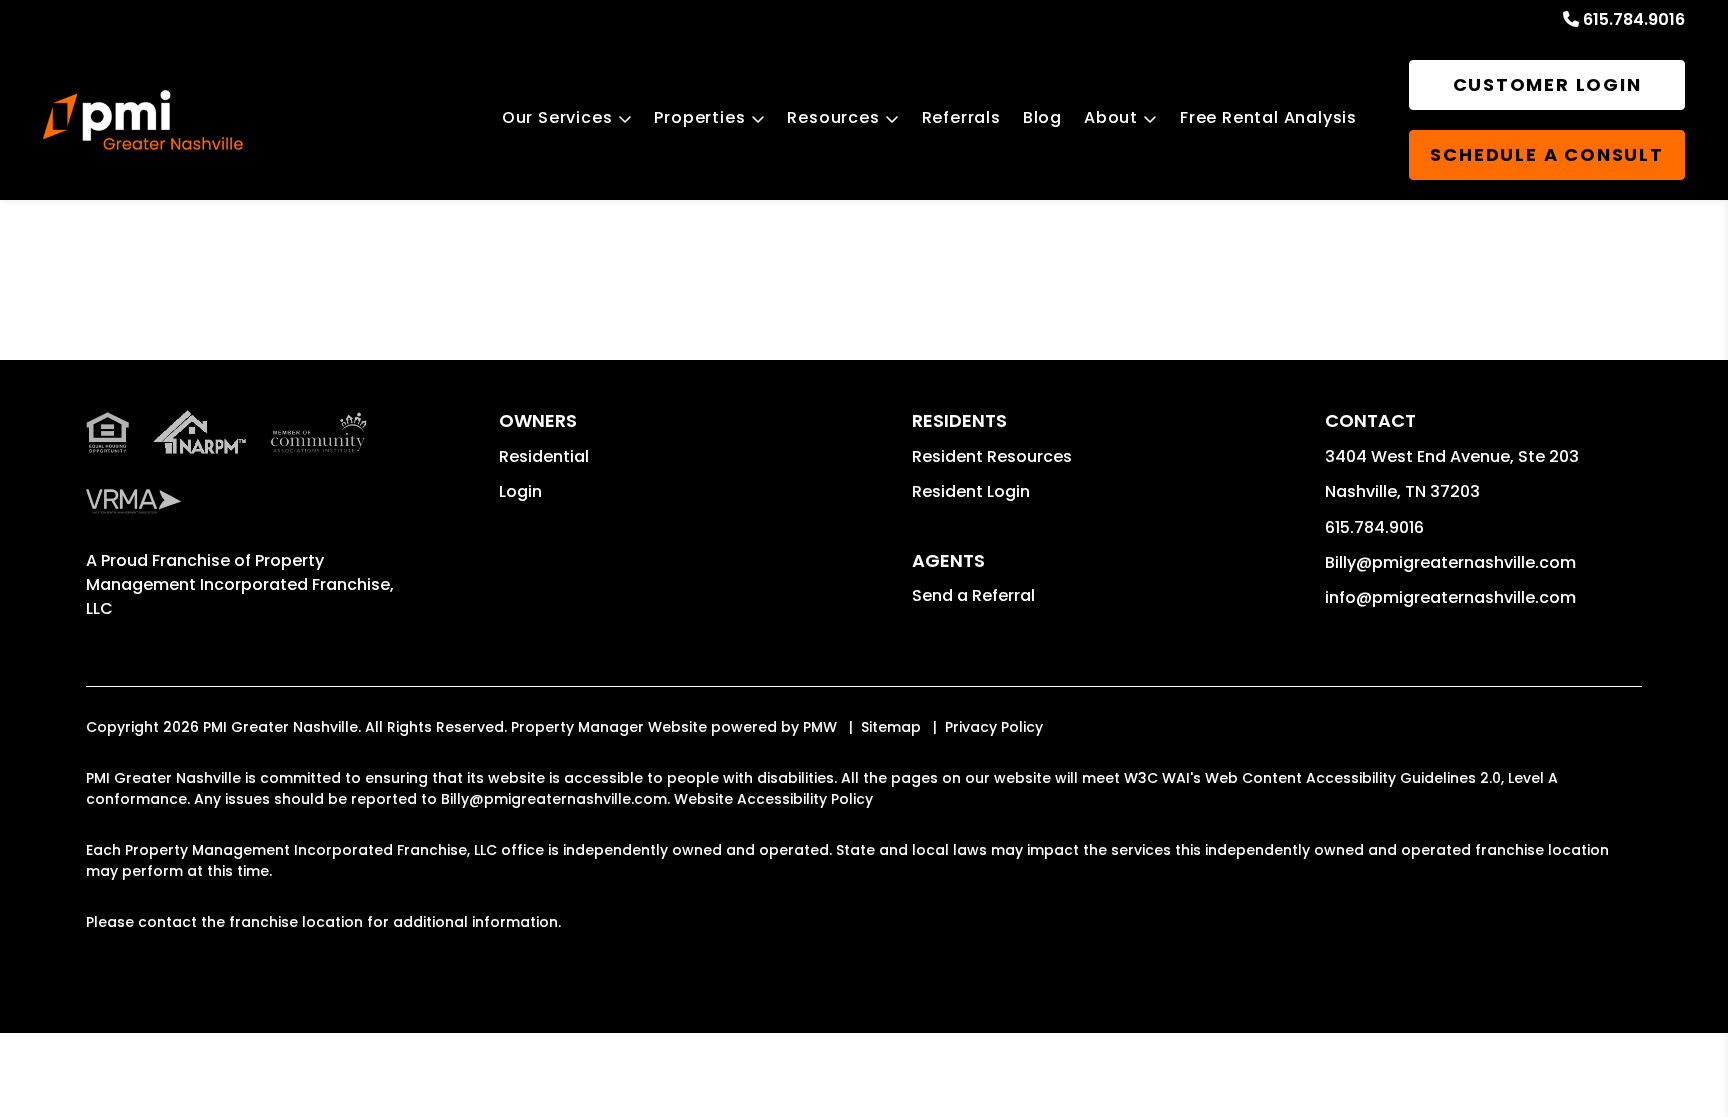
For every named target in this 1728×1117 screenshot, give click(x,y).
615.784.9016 (1634, 19)
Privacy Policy (994, 727)
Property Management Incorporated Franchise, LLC (240, 584)
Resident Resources (992, 456)
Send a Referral (973, 595)
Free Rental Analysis (1268, 117)
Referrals (961, 117)
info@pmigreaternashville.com (1450, 597)
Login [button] (520, 491)
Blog (1042, 117)
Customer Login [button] (1547, 84)
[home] (143, 120)
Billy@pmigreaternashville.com (1450, 562)
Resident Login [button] (971, 491)
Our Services (557, 117)
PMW (820, 727)
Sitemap (891, 727)
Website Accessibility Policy (773, 799)
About (1111, 117)
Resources (833, 117)
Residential (544, 456)
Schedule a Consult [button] (1546, 154)
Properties (699, 117)
